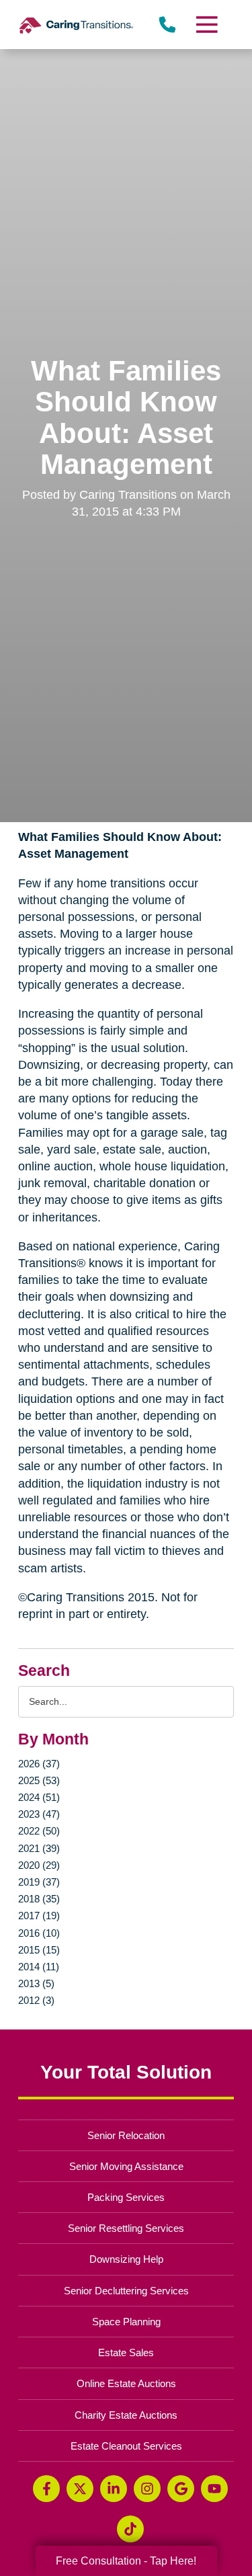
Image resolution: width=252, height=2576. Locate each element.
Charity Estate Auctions (126, 2415)
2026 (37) (39, 1764)
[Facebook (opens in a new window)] (46, 2489)
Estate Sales (126, 2352)
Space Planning (126, 2322)
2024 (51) (39, 1797)
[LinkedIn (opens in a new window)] (114, 2489)
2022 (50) (39, 1831)
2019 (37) (39, 1882)
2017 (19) (39, 1916)
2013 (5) (36, 1983)
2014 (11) (39, 1967)
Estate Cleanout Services (126, 2446)
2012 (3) (36, 2000)
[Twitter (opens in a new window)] (80, 2489)
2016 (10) (39, 1933)
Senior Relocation (126, 2135)
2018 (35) (39, 1899)
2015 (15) (39, 1950)
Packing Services (126, 2197)
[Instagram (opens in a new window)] (147, 2489)
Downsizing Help (126, 2259)
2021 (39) (39, 1848)
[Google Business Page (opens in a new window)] (181, 2489)
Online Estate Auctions (126, 2383)
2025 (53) (39, 1780)
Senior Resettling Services (126, 2228)
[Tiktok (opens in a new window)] (130, 2529)
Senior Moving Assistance (126, 2166)
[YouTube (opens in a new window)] (214, 2489)
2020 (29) (39, 1865)
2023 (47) (39, 1814)
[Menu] (206, 25)
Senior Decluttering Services (126, 2291)
